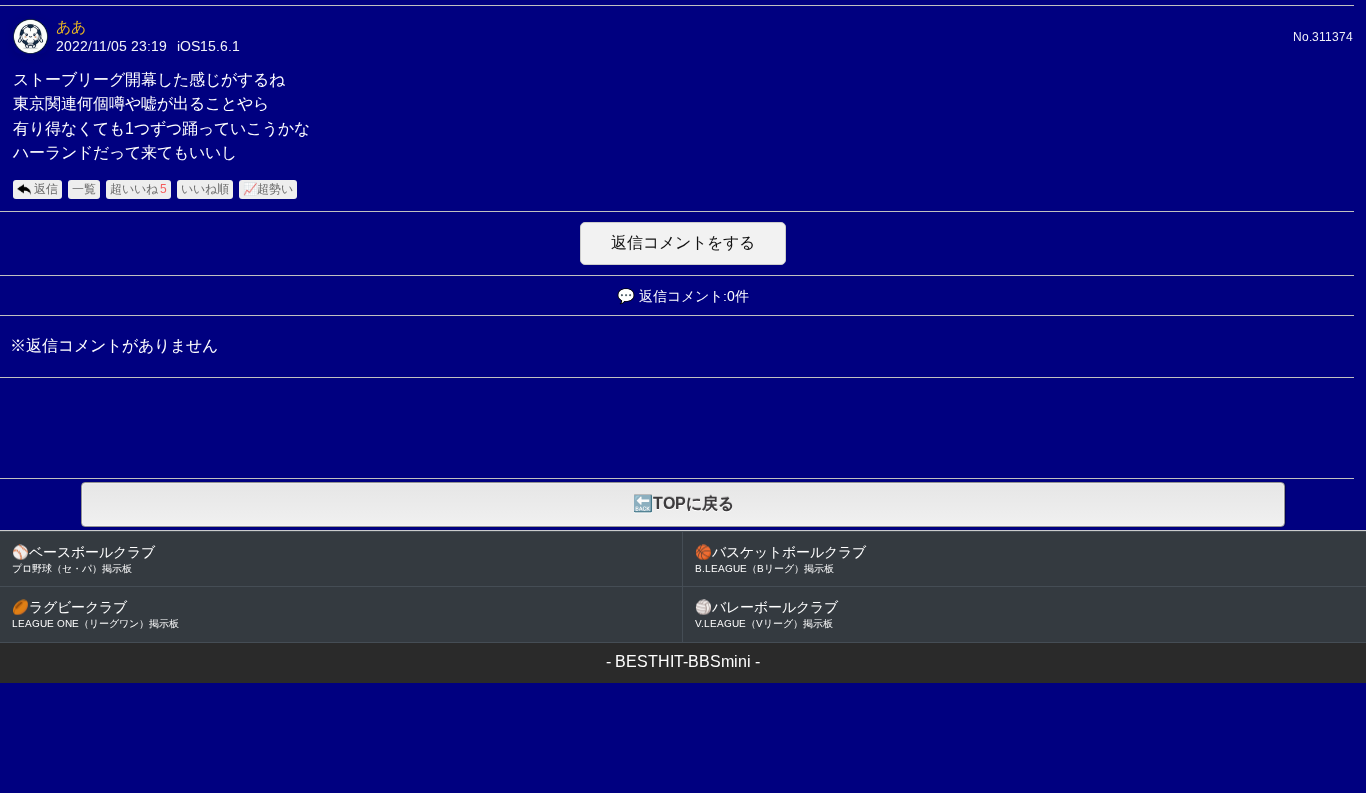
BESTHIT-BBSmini (683, 661)
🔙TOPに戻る (683, 503)
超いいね (138, 189)
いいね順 (205, 189)
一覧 (84, 189)
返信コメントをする (683, 242)
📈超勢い (268, 189)
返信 (46, 189)
